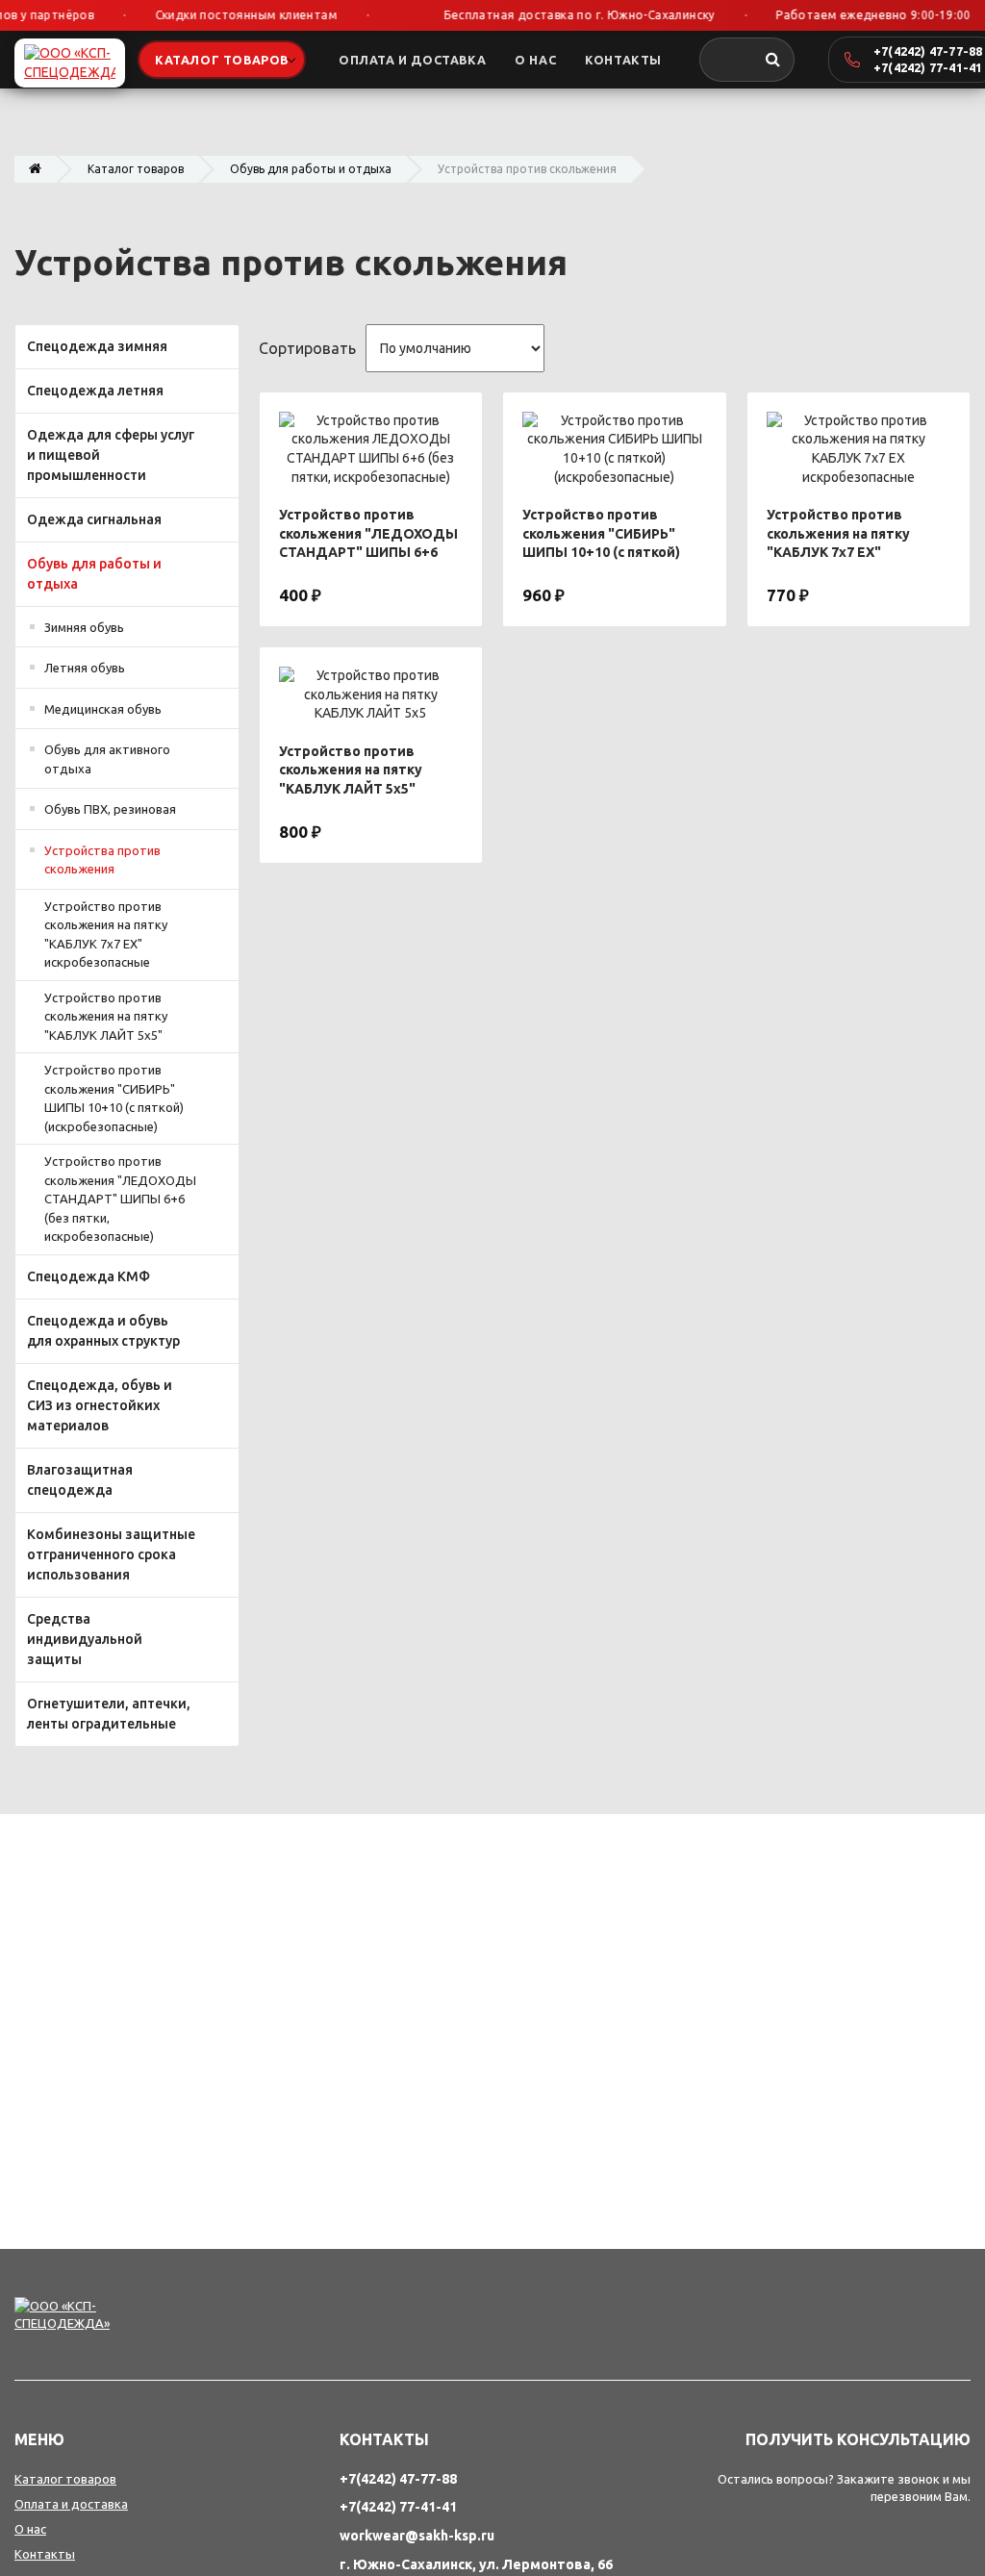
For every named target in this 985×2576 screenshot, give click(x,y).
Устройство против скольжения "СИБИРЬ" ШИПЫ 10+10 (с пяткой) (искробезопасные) (114, 1098)
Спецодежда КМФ (88, 1276)
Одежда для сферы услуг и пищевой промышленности (111, 455)
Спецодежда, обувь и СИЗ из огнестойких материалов (100, 1405)
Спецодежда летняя (95, 391)
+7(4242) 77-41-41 (928, 67)
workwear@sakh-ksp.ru (417, 2536)
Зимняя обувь (84, 627)
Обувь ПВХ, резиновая (110, 809)
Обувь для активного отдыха (107, 759)
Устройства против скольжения (102, 860)
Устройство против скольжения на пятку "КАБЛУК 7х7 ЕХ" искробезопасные (106, 934)
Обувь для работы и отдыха (311, 169)
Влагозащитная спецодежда (80, 1480)
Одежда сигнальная (94, 519)
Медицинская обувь (103, 709)
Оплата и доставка (71, 2504)
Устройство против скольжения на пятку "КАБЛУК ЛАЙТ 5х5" (106, 1016)
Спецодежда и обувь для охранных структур (103, 1331)
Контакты (45, 2554)
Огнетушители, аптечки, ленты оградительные (109, 1714)
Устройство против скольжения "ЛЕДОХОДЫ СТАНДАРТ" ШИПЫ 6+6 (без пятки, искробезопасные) (120, 1199)
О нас (30, 2529)
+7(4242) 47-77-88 (928, 51)
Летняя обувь (85, 668)
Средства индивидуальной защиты (85, 1639)
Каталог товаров (136, 169)
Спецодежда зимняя (97, 346)
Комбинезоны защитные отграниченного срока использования (111, 1554)
